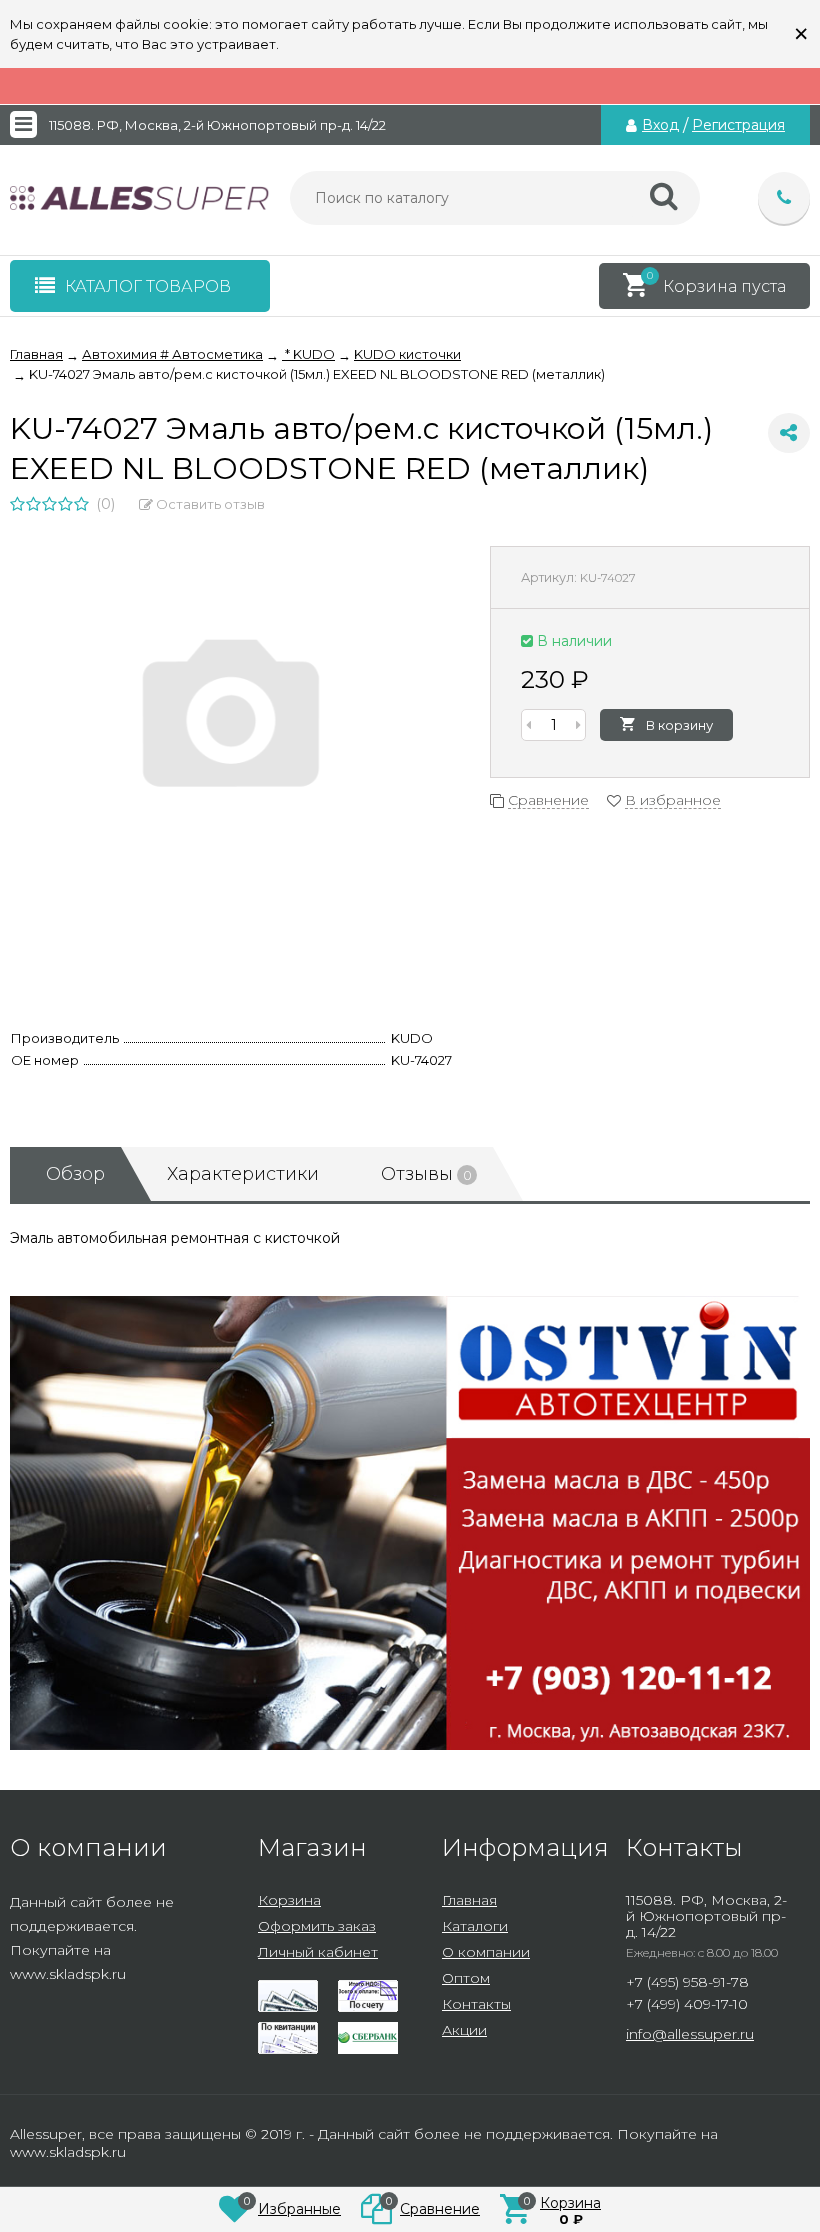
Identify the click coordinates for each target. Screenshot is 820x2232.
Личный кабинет (318, 1952)
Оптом (466, 1978)
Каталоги (475, 1926)
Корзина (289, 1900)
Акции (464, 2030)
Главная (469, 1900)
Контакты (476, 2004)
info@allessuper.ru (690, 2034)
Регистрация (738, 125)
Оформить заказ (317, 1926)
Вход (660, 125)
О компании (486, 1952)
